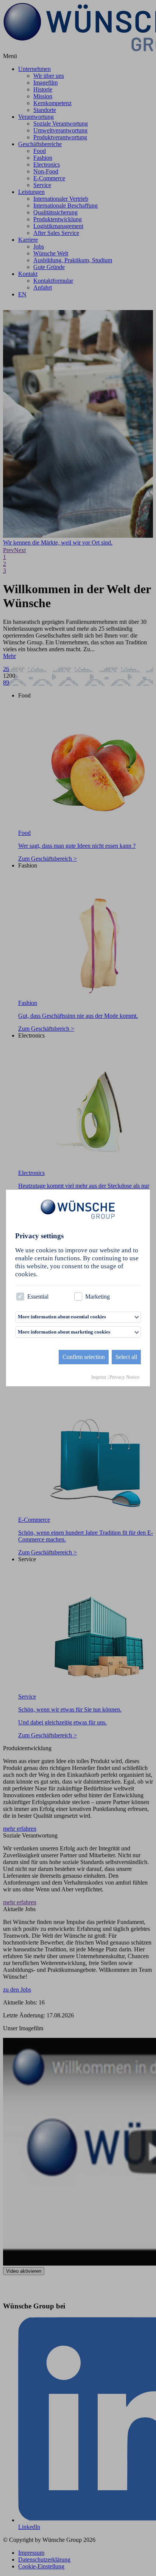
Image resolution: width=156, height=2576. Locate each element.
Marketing (97, 1297)
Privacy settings (39, 1236)
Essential (38, 1297)
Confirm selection (84, 1357)
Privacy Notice (125, 1377)
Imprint (99, 1377)
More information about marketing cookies (64, 1332)
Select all (126, 1357)
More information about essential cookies (62, 1317)
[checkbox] (20, 1297)
